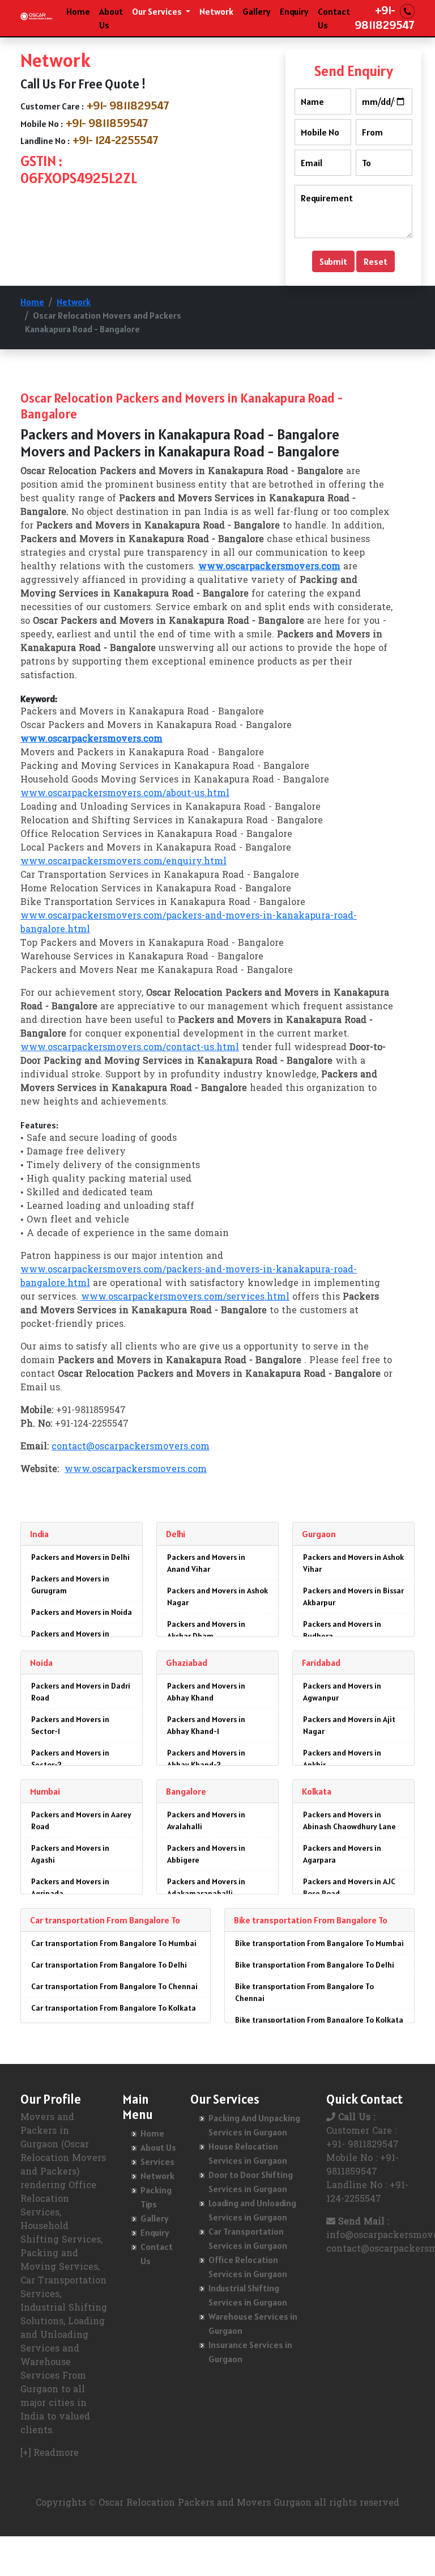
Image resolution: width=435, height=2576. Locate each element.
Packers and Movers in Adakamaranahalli (206, 1887)
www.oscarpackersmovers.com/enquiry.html (123, 862)
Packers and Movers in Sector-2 (70, 1759)
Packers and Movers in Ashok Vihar (353, 1563)
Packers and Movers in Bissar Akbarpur (353, 1596)
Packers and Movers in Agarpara (342, 1854)
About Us (111, 18)
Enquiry (294, 11)
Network (216, 11)
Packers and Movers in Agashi (70, 1854)
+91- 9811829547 (128, 105)
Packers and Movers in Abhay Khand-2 (206, 1759)
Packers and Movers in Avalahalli (206, 1820)
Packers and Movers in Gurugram (70, 1585)
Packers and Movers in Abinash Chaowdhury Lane (349, 1820)
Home (78, 11)
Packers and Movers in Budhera (342, 1630)
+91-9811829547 (385, 18)
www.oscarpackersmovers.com (136, 1470)
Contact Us (334, 18)
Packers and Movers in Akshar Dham (206, 1630)
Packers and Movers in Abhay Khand (206, 1692)
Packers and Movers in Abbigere (206, 1854)
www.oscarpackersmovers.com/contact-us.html (130, 1048)
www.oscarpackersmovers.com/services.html (185, 1297)
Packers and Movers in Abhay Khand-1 (206, 1725)
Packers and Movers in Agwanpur (342, 1692)
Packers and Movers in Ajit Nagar (349, 1725)
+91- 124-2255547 (116, 140)
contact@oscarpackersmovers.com (131, 1447)
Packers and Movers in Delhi (80, 1557)
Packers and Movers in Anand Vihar (206, 1563)
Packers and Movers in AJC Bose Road (349, 1887)
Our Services (158, 11)
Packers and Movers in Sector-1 (70, 1725)
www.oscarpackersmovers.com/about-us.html (125, 794)
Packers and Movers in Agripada (70, 1887)
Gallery (257, 11)
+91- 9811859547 (107, 123)
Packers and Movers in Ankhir (342, 1759)
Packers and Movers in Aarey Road (81, 1820)
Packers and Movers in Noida (82, 1612)
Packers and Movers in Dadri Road (81, 1692)
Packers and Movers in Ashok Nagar (217, 1596)
